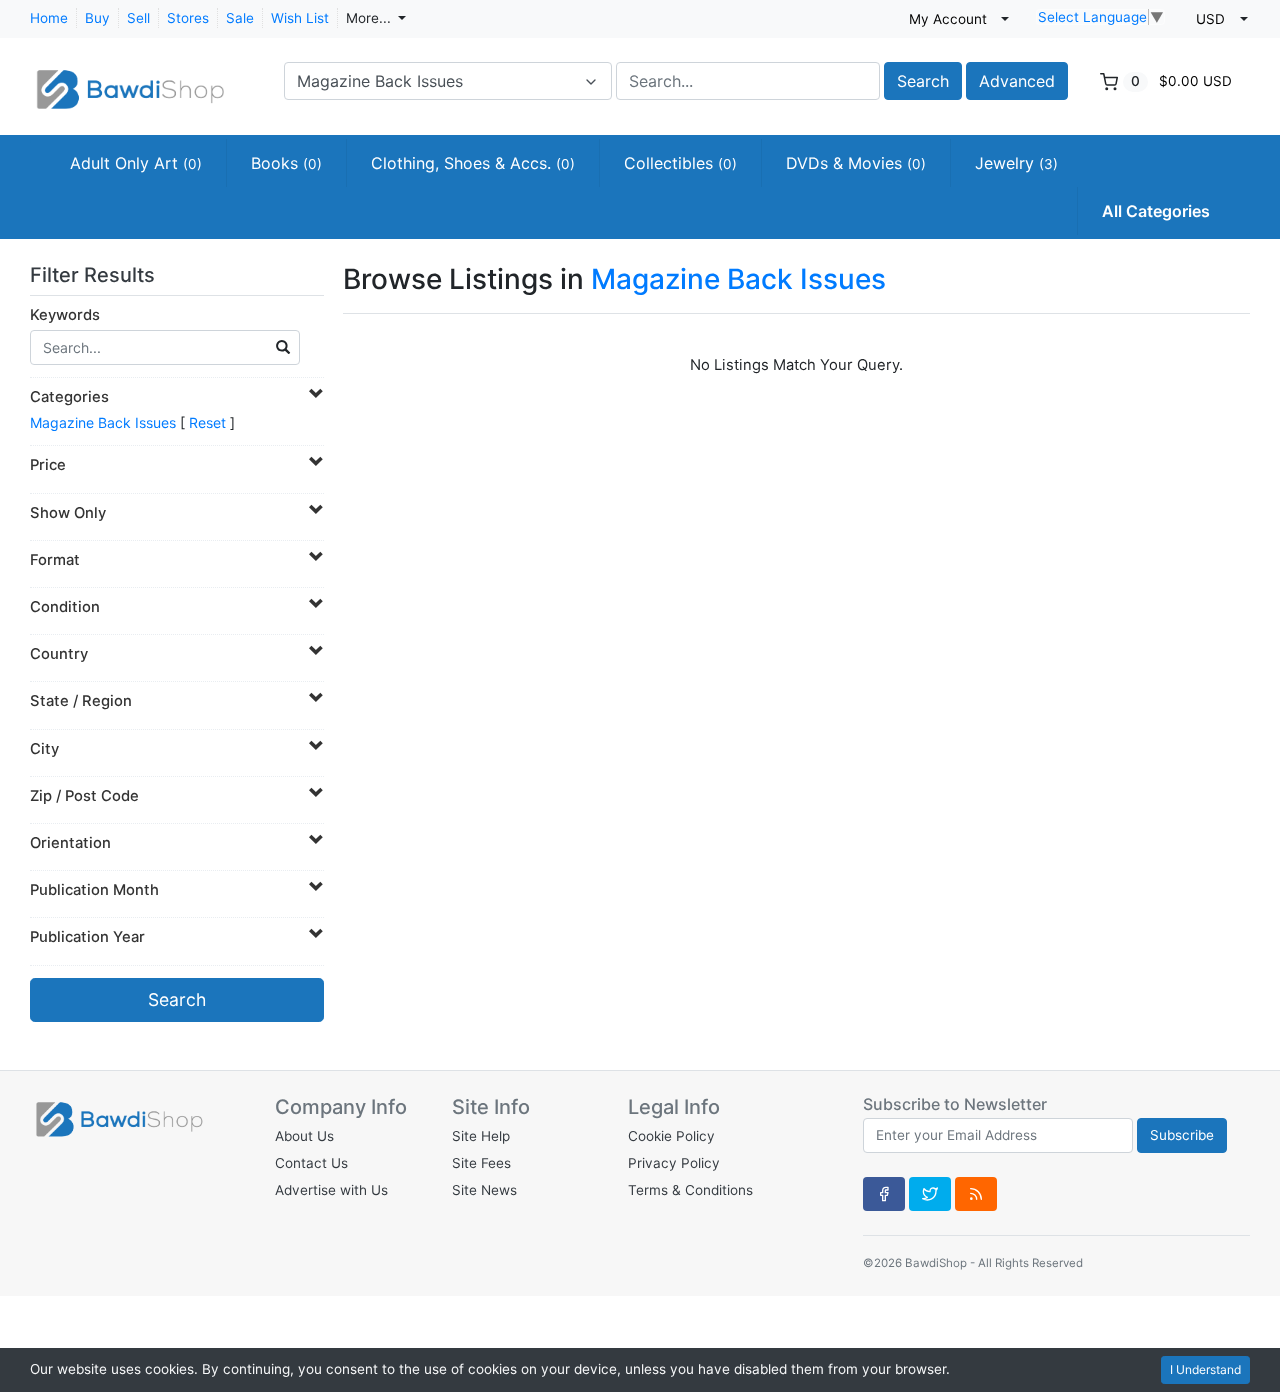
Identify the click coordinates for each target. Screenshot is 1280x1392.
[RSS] (976, 1194)
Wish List (300, 18)
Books (286, 163)
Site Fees (481, 1163)
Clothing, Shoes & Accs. (473, 163)
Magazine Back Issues (103, 422)
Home (49, 18)
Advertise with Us (331, 1190)
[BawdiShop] (130, 79)
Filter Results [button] (95, 275)
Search (923, 81)
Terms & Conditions (690, 1190)
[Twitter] (930, 1194)
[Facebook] (884, 1194)
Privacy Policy (674, 1163)
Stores (188, 18)
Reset (207, 422)
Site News (484, 1190)
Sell (138, 18)
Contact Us (311, 1163)
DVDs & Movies (856, 163)
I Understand (1205, 1369)
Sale (240, 18)
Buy (97, 18)
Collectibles (680, 163)
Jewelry (1016, 163)
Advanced (1017, 81)
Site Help (481, 1136)
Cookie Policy (671, 1136)
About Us (304, 1136)
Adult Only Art (136, 163)
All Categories (1156, 211)
